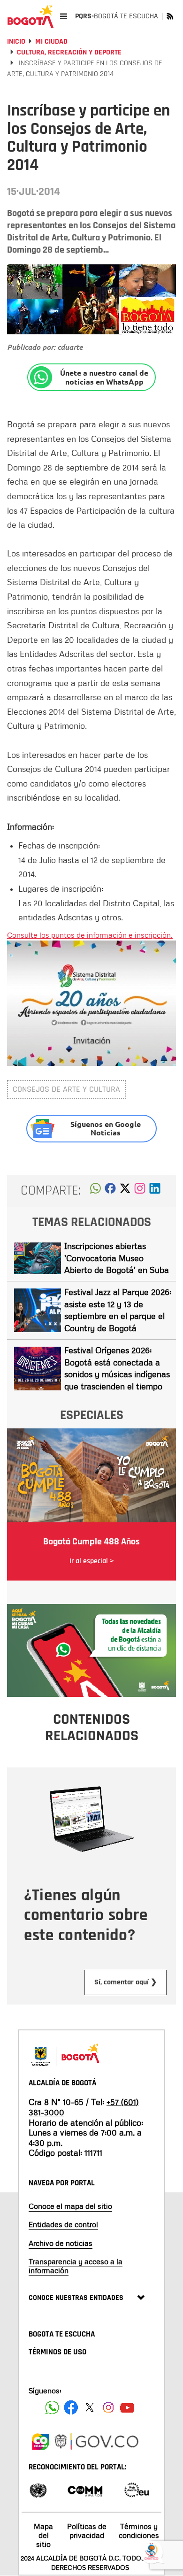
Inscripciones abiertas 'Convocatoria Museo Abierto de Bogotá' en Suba (117, 1258)
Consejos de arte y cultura (66, 1089)
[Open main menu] (64, 16)
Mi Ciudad (51, 42)
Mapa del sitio (43, 2535)
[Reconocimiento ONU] (38, 2489)
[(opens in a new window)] (140, 1191)
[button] (95, 1191)
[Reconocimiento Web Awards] (137, 2489)
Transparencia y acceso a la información (76, 2266)
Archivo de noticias (61, 2243)
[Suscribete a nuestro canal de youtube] (127, 2407)
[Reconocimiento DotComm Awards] (85, 2489)
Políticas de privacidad (87, 2531)
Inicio (16, 42)
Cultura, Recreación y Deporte (69, 52)
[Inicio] (30, 16)
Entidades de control (63, 2224)
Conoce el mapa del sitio (70, 2206)
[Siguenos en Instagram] (108, 2407)
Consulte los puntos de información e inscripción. (90, 935)
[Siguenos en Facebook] (52, 2407)
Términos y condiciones (139, 2531)
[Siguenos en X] (90, 2407)
